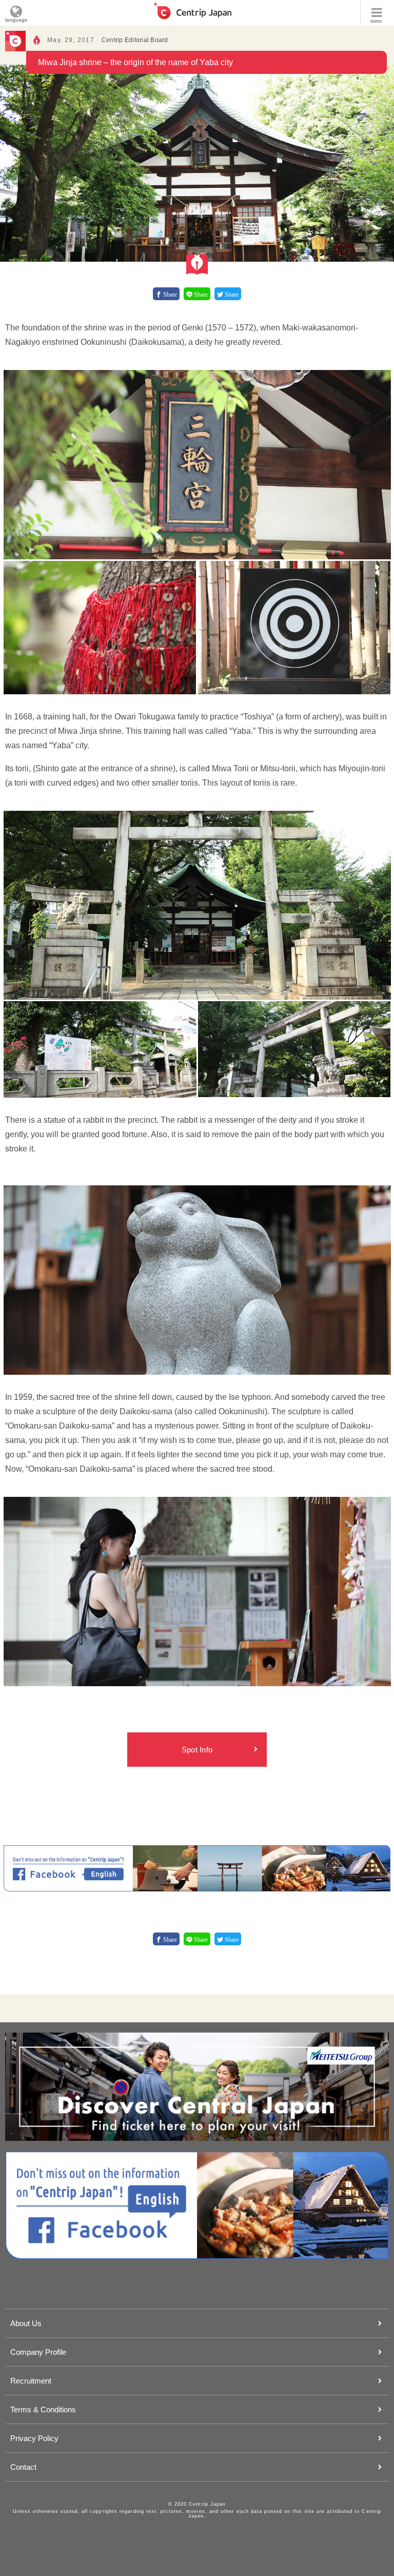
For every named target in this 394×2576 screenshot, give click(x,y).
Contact (23, 2467)
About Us (26, 2323)
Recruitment (31, 2381)
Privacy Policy (34, 2438)
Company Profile (38, 2352)
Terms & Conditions (43, 2409)
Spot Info (197, 1750)
